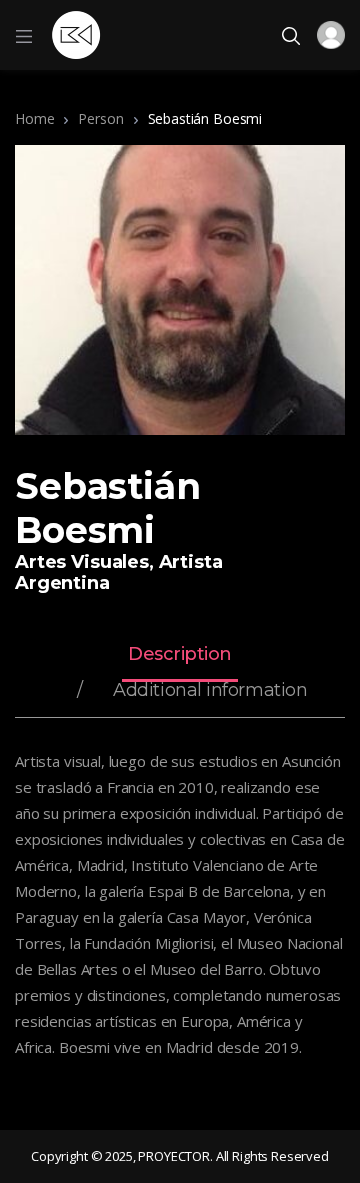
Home (34, 118)
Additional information (210, 691)
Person (100, 118)
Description (180, 655)
